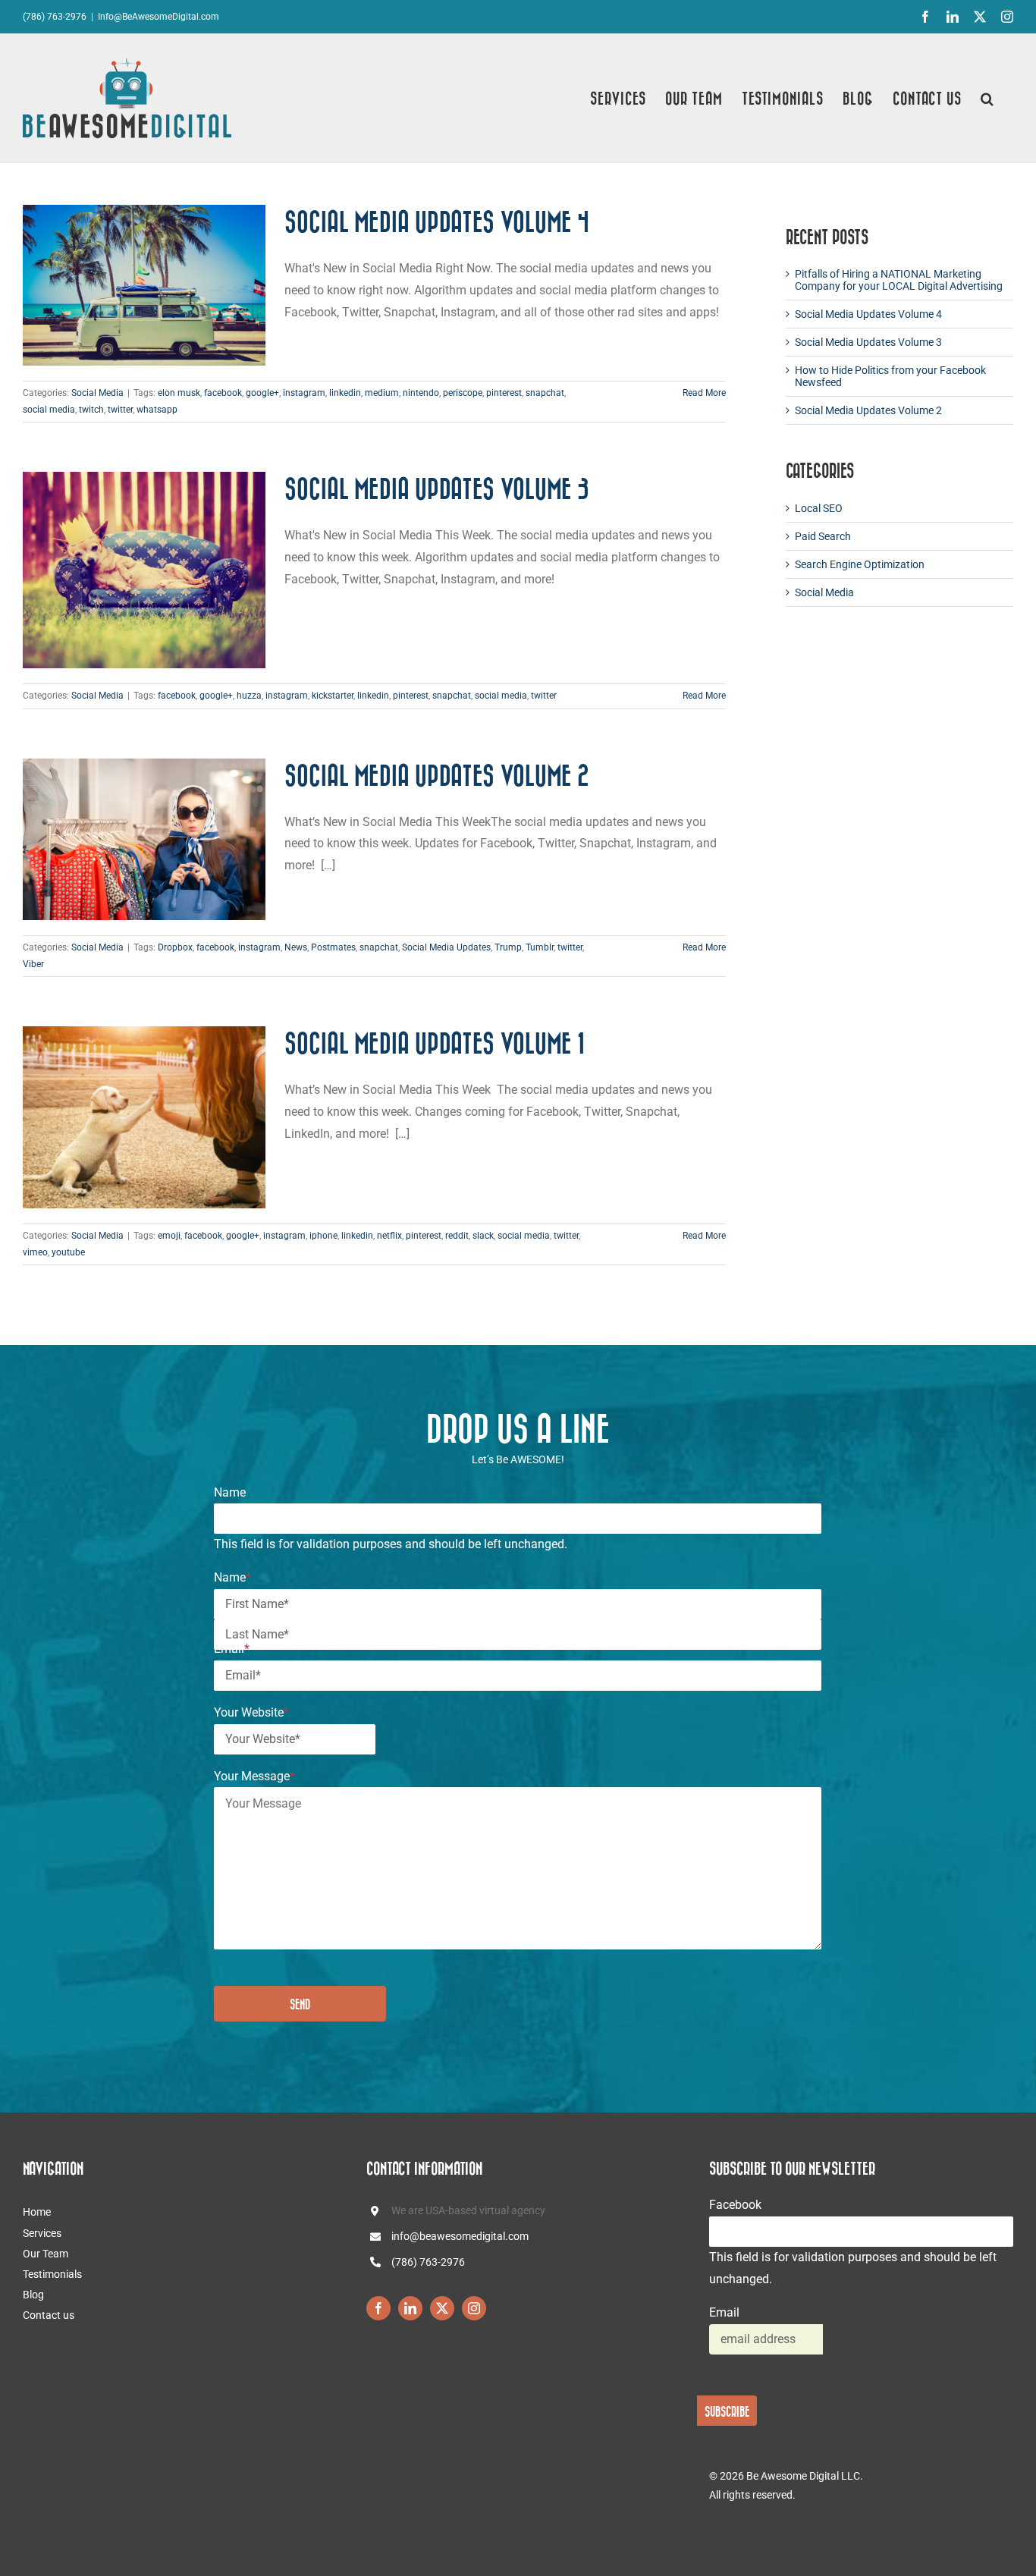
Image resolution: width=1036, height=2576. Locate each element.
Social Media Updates (446, 947)
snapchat (545, 393)
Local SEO (819, 508)
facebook (223, 393)
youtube (68, 1252)
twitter (120, 410)
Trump (508, 947)
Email (232, 1649)
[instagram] (474, 2308)
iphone (323, 1236)
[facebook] (378, 2308)
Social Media (97, 393)
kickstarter (333, 696)
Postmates (333, 947)
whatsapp (157, 410)
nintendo (421, 393)
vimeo (35, 1252)
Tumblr (540, 947)
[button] (987, 98)
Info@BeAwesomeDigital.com (159, 17)
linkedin (345, 393)
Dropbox (175, 947)
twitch (91, 410)
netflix (389, 1236)
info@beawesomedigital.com (460, 2236)
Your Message (254, 1776)
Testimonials (52, 2274)
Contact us (49, 2315)
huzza (249, 696)
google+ (262, 393)
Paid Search (823, 536)
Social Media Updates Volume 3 (437, 488)
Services (42, 2233)
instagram (304, 393)
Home (37, 2212)
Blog (33, 2295)
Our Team (46, 2254)
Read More (704, 393)
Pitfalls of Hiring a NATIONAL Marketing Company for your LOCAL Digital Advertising (899, 280)
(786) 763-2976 (428, 2262)
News (296, 947)
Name (230, 1492)
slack (483, 1236)
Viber (33, 964)
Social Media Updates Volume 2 (437, 775)
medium (382, 393)
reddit (457, 1236)
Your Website (251, 1712)
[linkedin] (410, 2308)
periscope (463, 393)
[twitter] (442, 2308)
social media (49, 410)
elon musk (179, 393)
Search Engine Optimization (860, 564)
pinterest (504, 393)
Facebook (735, 2205)
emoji (169, 1236)
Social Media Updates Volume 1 (435, 1043)
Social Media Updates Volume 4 (437, 221)
